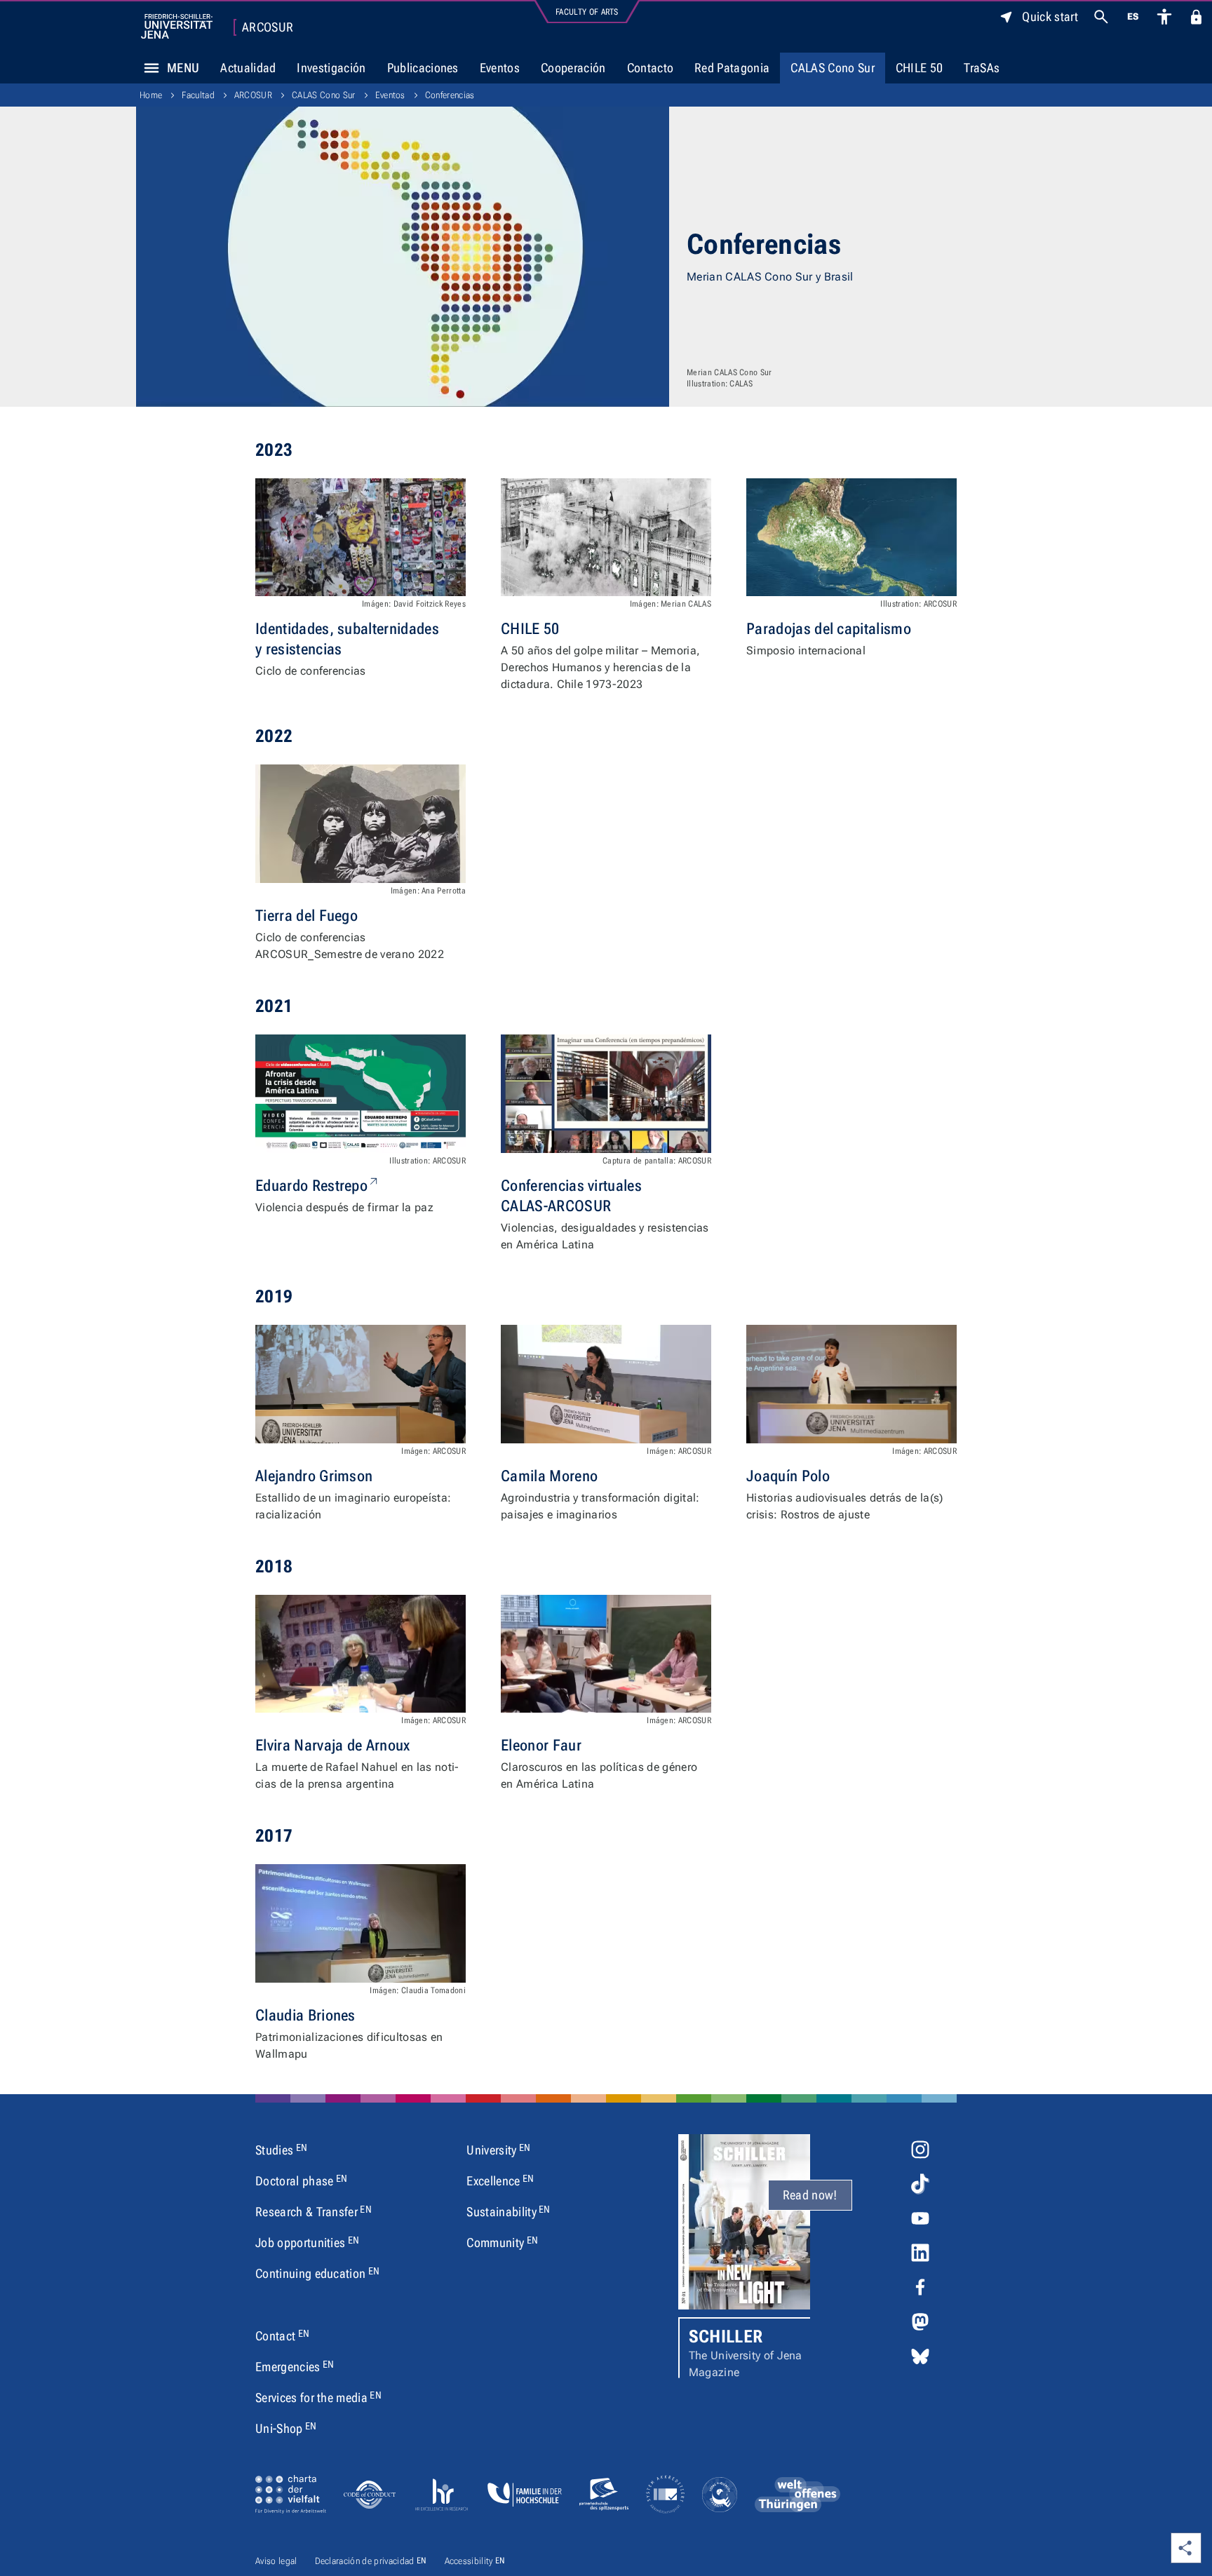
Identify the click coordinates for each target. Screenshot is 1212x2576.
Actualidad (248, 68)
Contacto (651, 68)
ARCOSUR (268, 27)
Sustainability (508, 2211)
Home (151, 95)
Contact (282, 2335)
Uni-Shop (286, 2428)
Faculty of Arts (587, 12)
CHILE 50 (920, 68)
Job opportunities (307, 2242)
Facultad (198, 95)
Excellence (500, 2180)
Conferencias (450, 95)
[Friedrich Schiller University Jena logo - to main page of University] (177, 26)
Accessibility (475, 2561)
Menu (183, 68)
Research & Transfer (314, 2211)
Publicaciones (423, 68)
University (498, 2150)
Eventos (500, 68)
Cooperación (573, 68)
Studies (281, 2150)
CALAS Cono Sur (832, 68)
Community (502, 2242)
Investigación (331, 68)
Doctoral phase (301, 2180)
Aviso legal (276, 2561)
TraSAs (982, 68)
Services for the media (318, 2397)
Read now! (810, 2195)
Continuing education (317, 2273)
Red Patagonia (732, 68)
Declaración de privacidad (371, 2561)
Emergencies (295, 2366)
